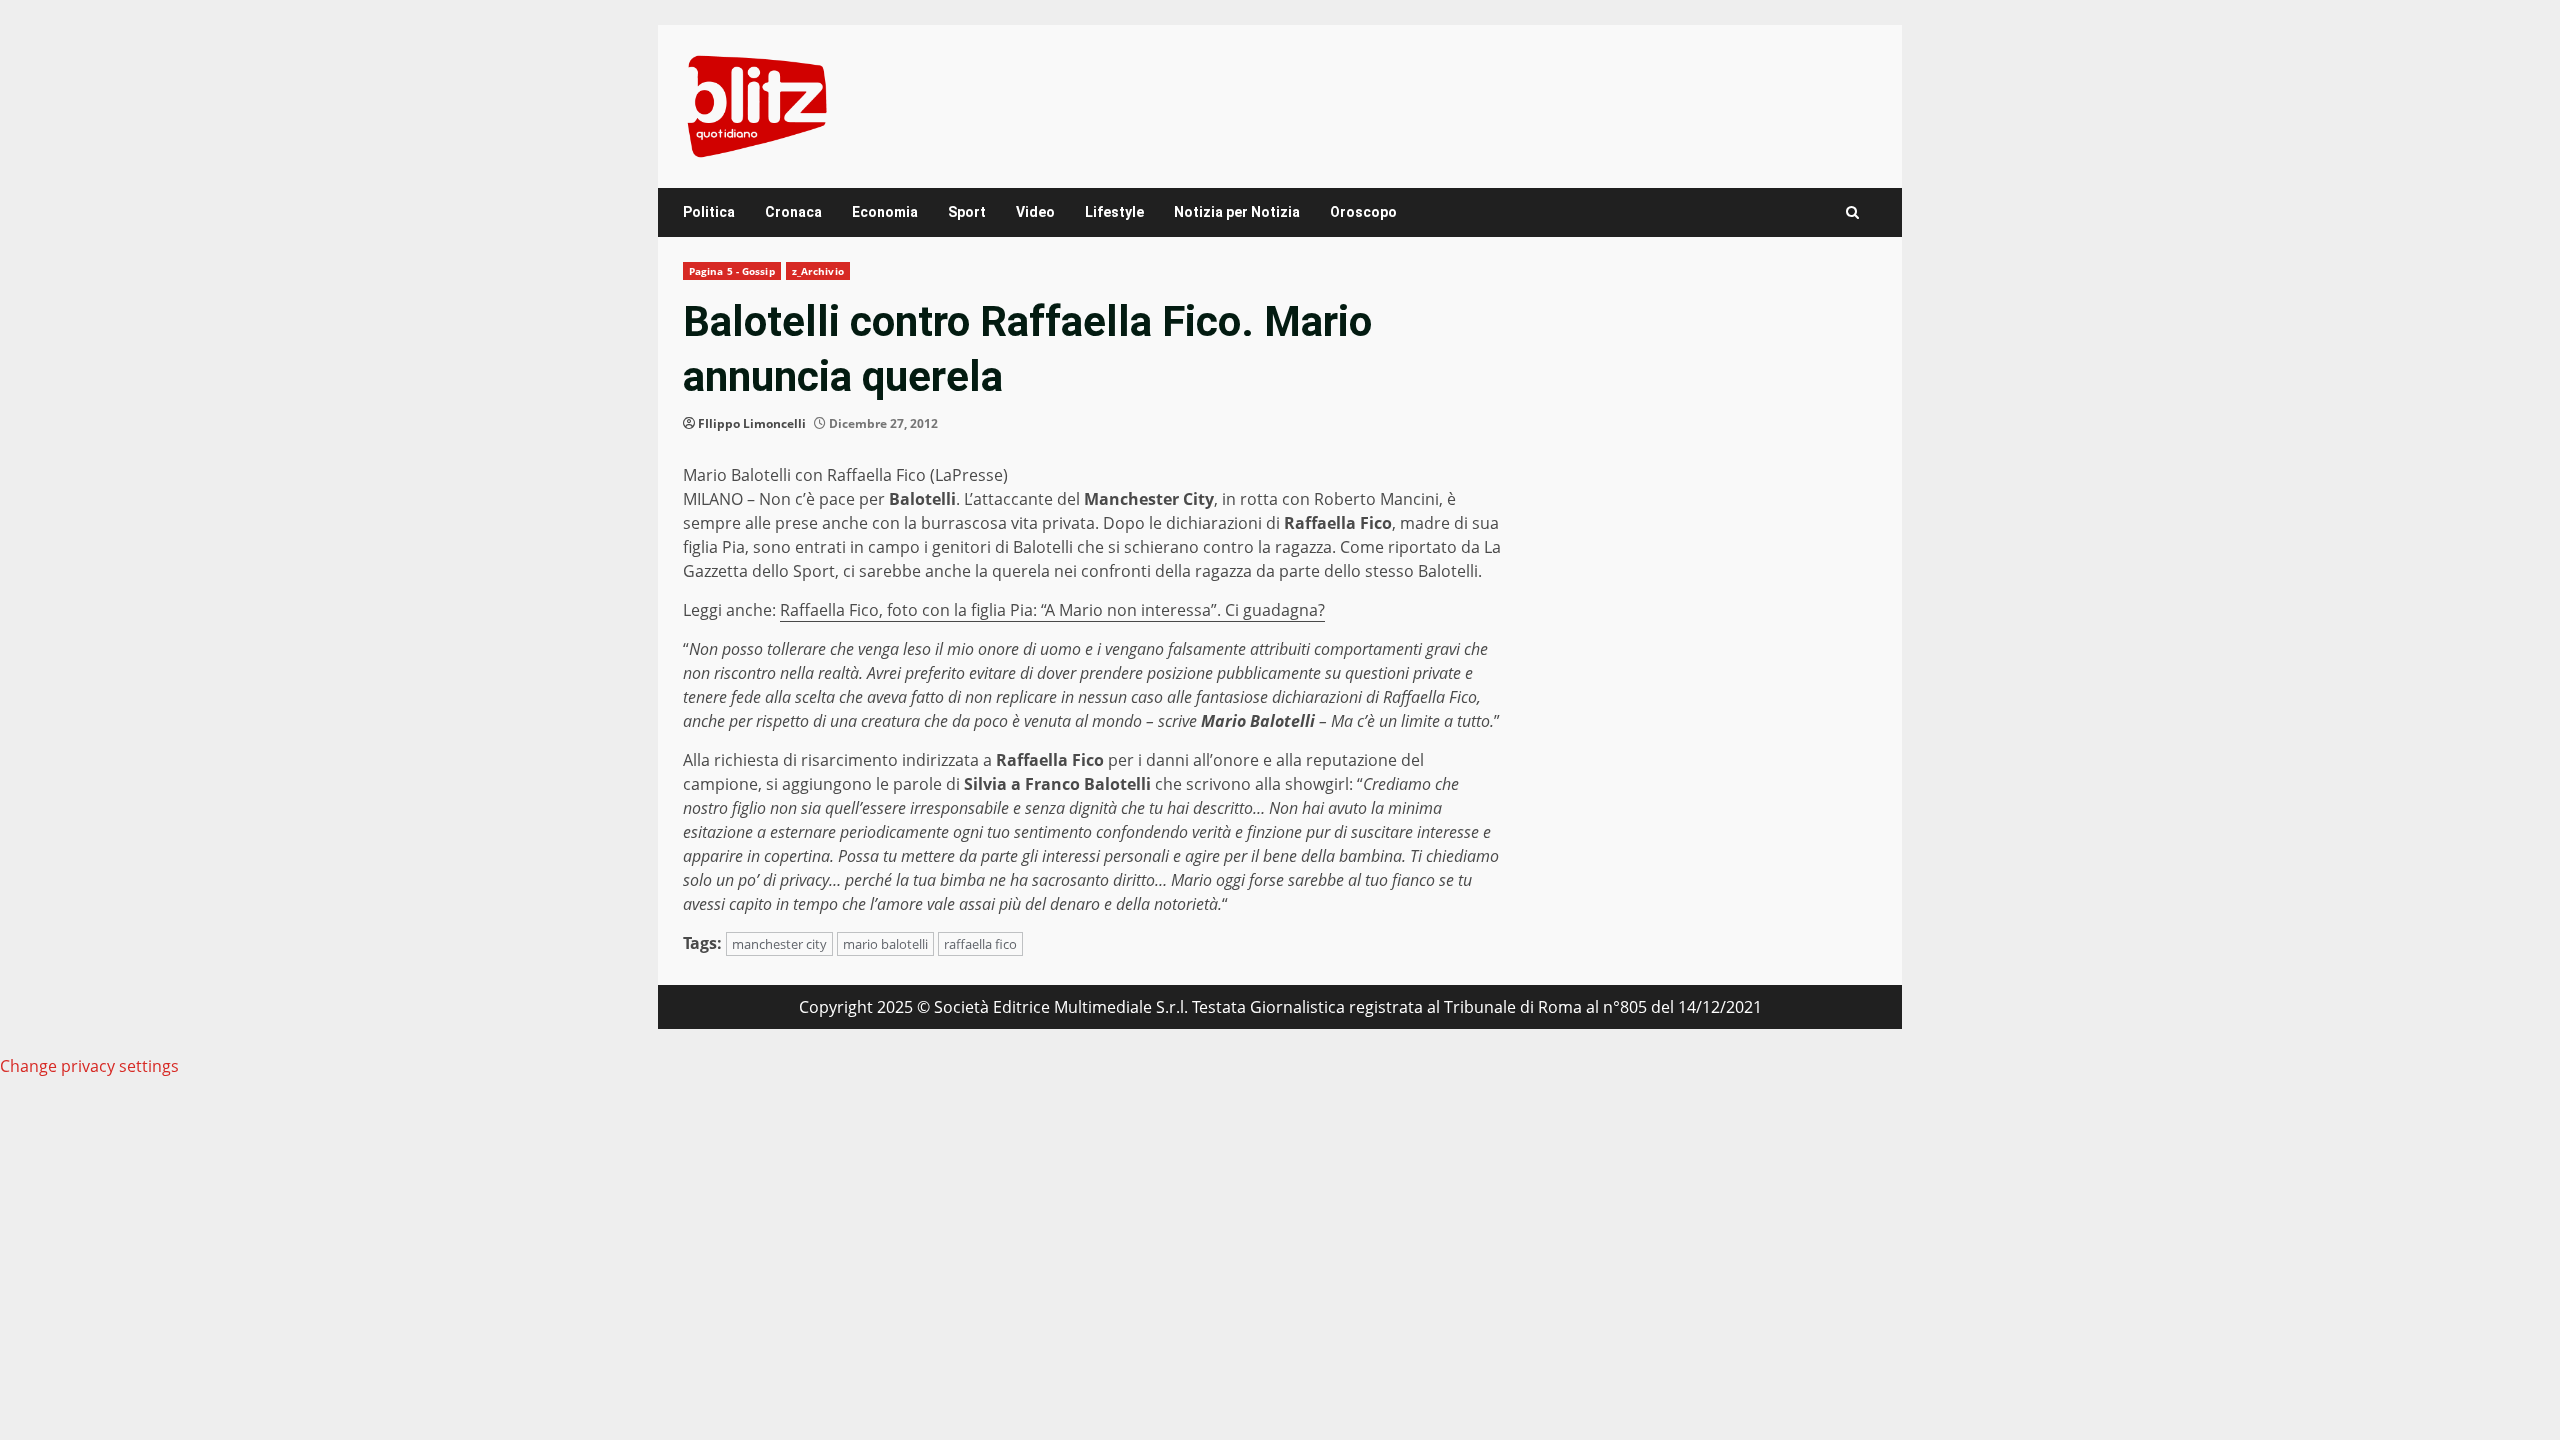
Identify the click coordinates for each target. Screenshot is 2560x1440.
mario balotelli (885, 944)
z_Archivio (818, 271)
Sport (967, 212)
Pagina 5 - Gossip (732, 271)
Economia (885, 212)
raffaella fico (980, 944)
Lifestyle (1114, 212)
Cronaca (793, 212)
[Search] (1852, 212)
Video (1035, 212)
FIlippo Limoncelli (752, 423)
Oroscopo (1363, 212)
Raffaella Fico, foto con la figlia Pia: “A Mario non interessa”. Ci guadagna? (1052, 610)
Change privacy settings (89, 1066)
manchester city (779, 944)
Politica (709, 212)
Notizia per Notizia (1237, 212)
